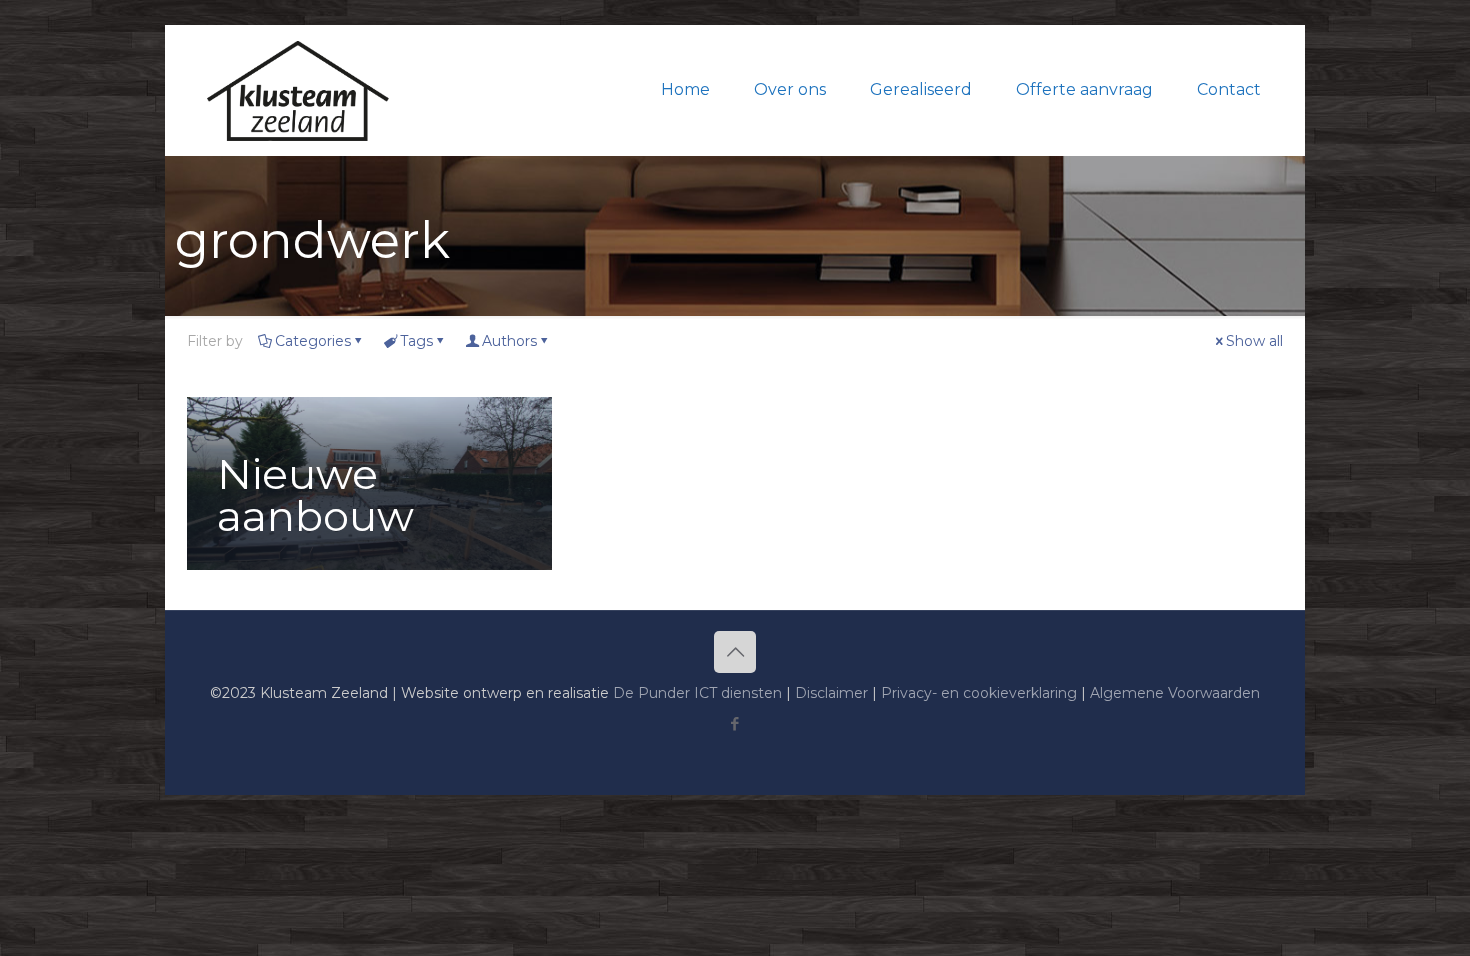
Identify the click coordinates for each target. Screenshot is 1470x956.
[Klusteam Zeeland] (298, 90)
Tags (416, 341)
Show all (1254, 341)
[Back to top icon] (735, 652)
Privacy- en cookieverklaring (979, 693)
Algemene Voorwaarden (1175, 693)
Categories (313, 341)
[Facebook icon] (735, 723)
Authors (509, 341)
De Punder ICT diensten (697, 693)
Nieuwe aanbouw (315, 495)
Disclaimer (831, 693)
